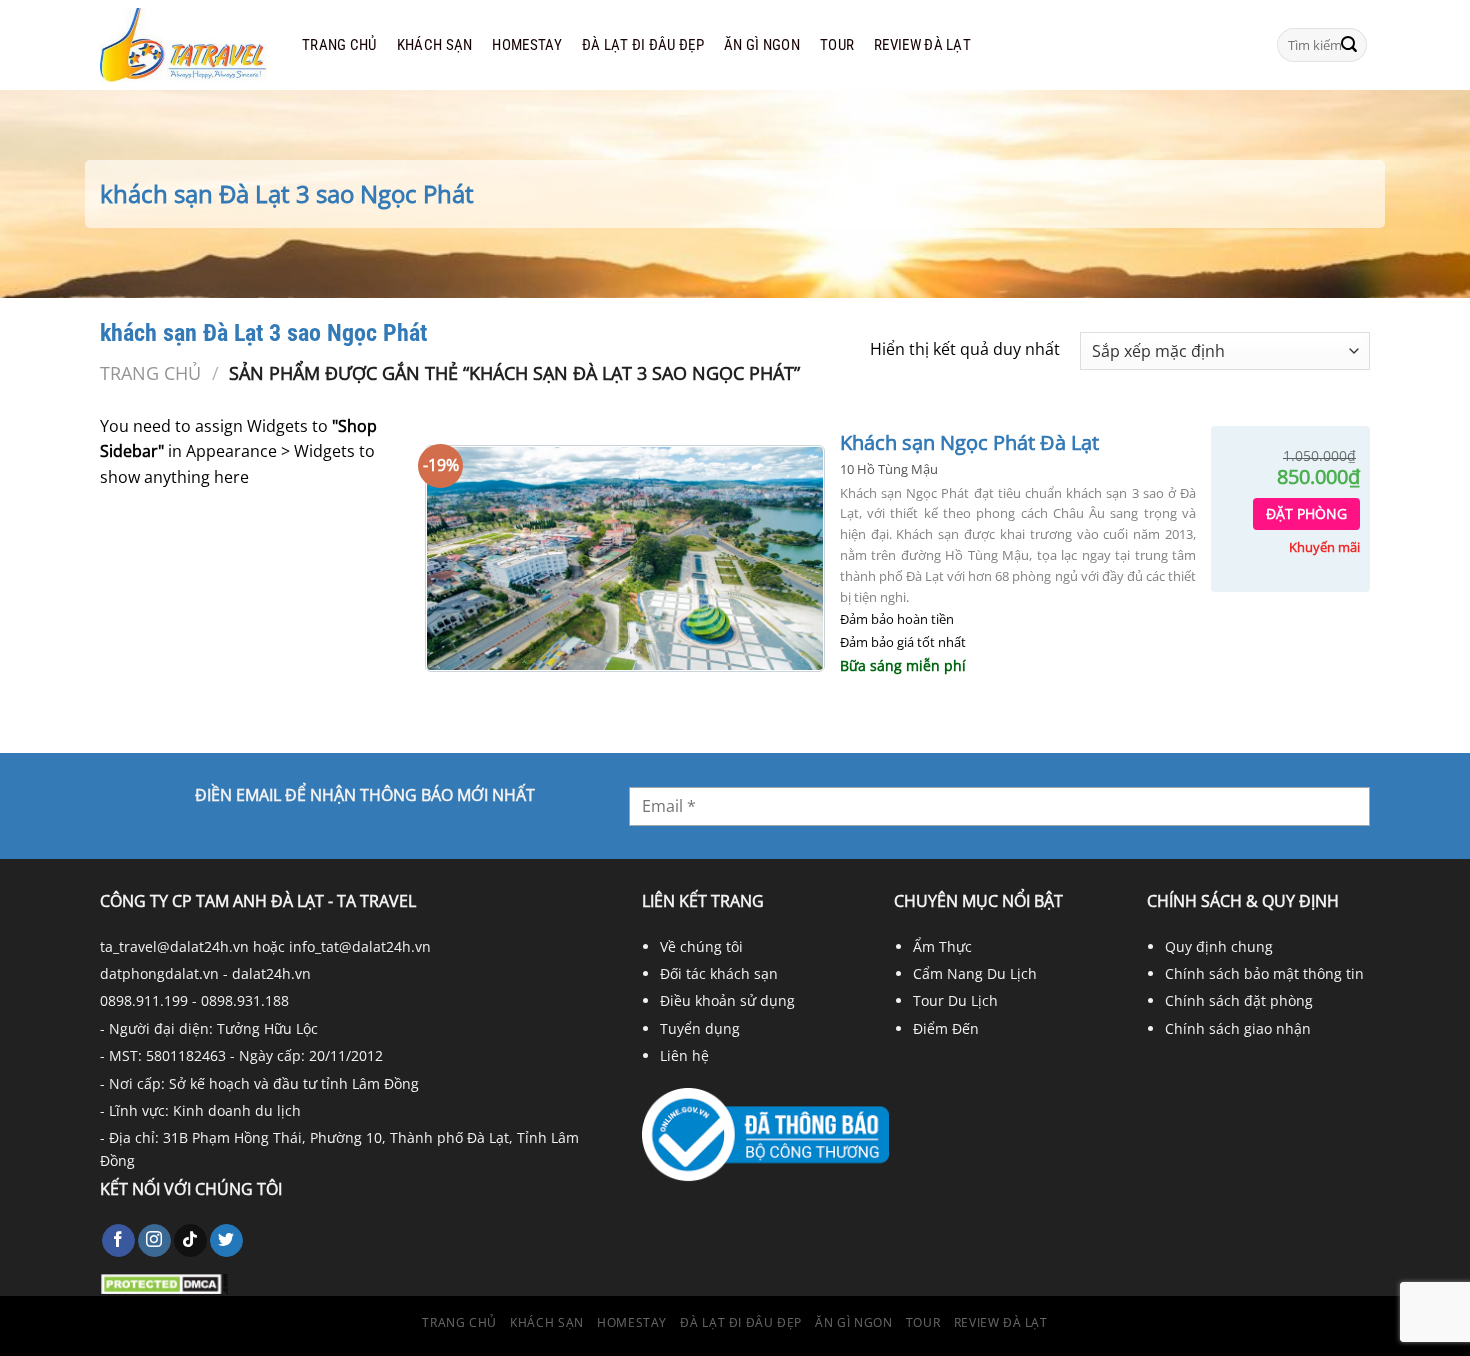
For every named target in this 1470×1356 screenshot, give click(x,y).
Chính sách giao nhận (1238, 1028)
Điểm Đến (946, 1028)
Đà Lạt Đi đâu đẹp (643, 45)
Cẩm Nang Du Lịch (975, 973)
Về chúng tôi (701, 946)
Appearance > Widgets (270, 451)
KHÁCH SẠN (435, 45)
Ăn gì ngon (762, 45)
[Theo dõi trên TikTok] (190, 1241)
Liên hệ (684, 1055)
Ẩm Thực (942, 946)
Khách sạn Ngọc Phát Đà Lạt (969, 443)
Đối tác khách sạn (719, 973)
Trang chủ (339, 45)
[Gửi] (1349, 45)
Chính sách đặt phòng (1239, 1000)
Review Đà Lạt (922, 45)
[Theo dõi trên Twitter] (226, 1241)
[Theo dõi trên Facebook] (118, 1241)
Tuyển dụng (700, 1028)
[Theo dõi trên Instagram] (154, 1241)
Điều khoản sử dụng (727, 1000)
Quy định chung (1219, 946)
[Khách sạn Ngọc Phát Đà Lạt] (625, 558)
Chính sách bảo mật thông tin (1264, 973)
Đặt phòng (1306, 513)
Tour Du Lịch (955, 1000)
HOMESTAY (526, 45)
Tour (837, 45)
